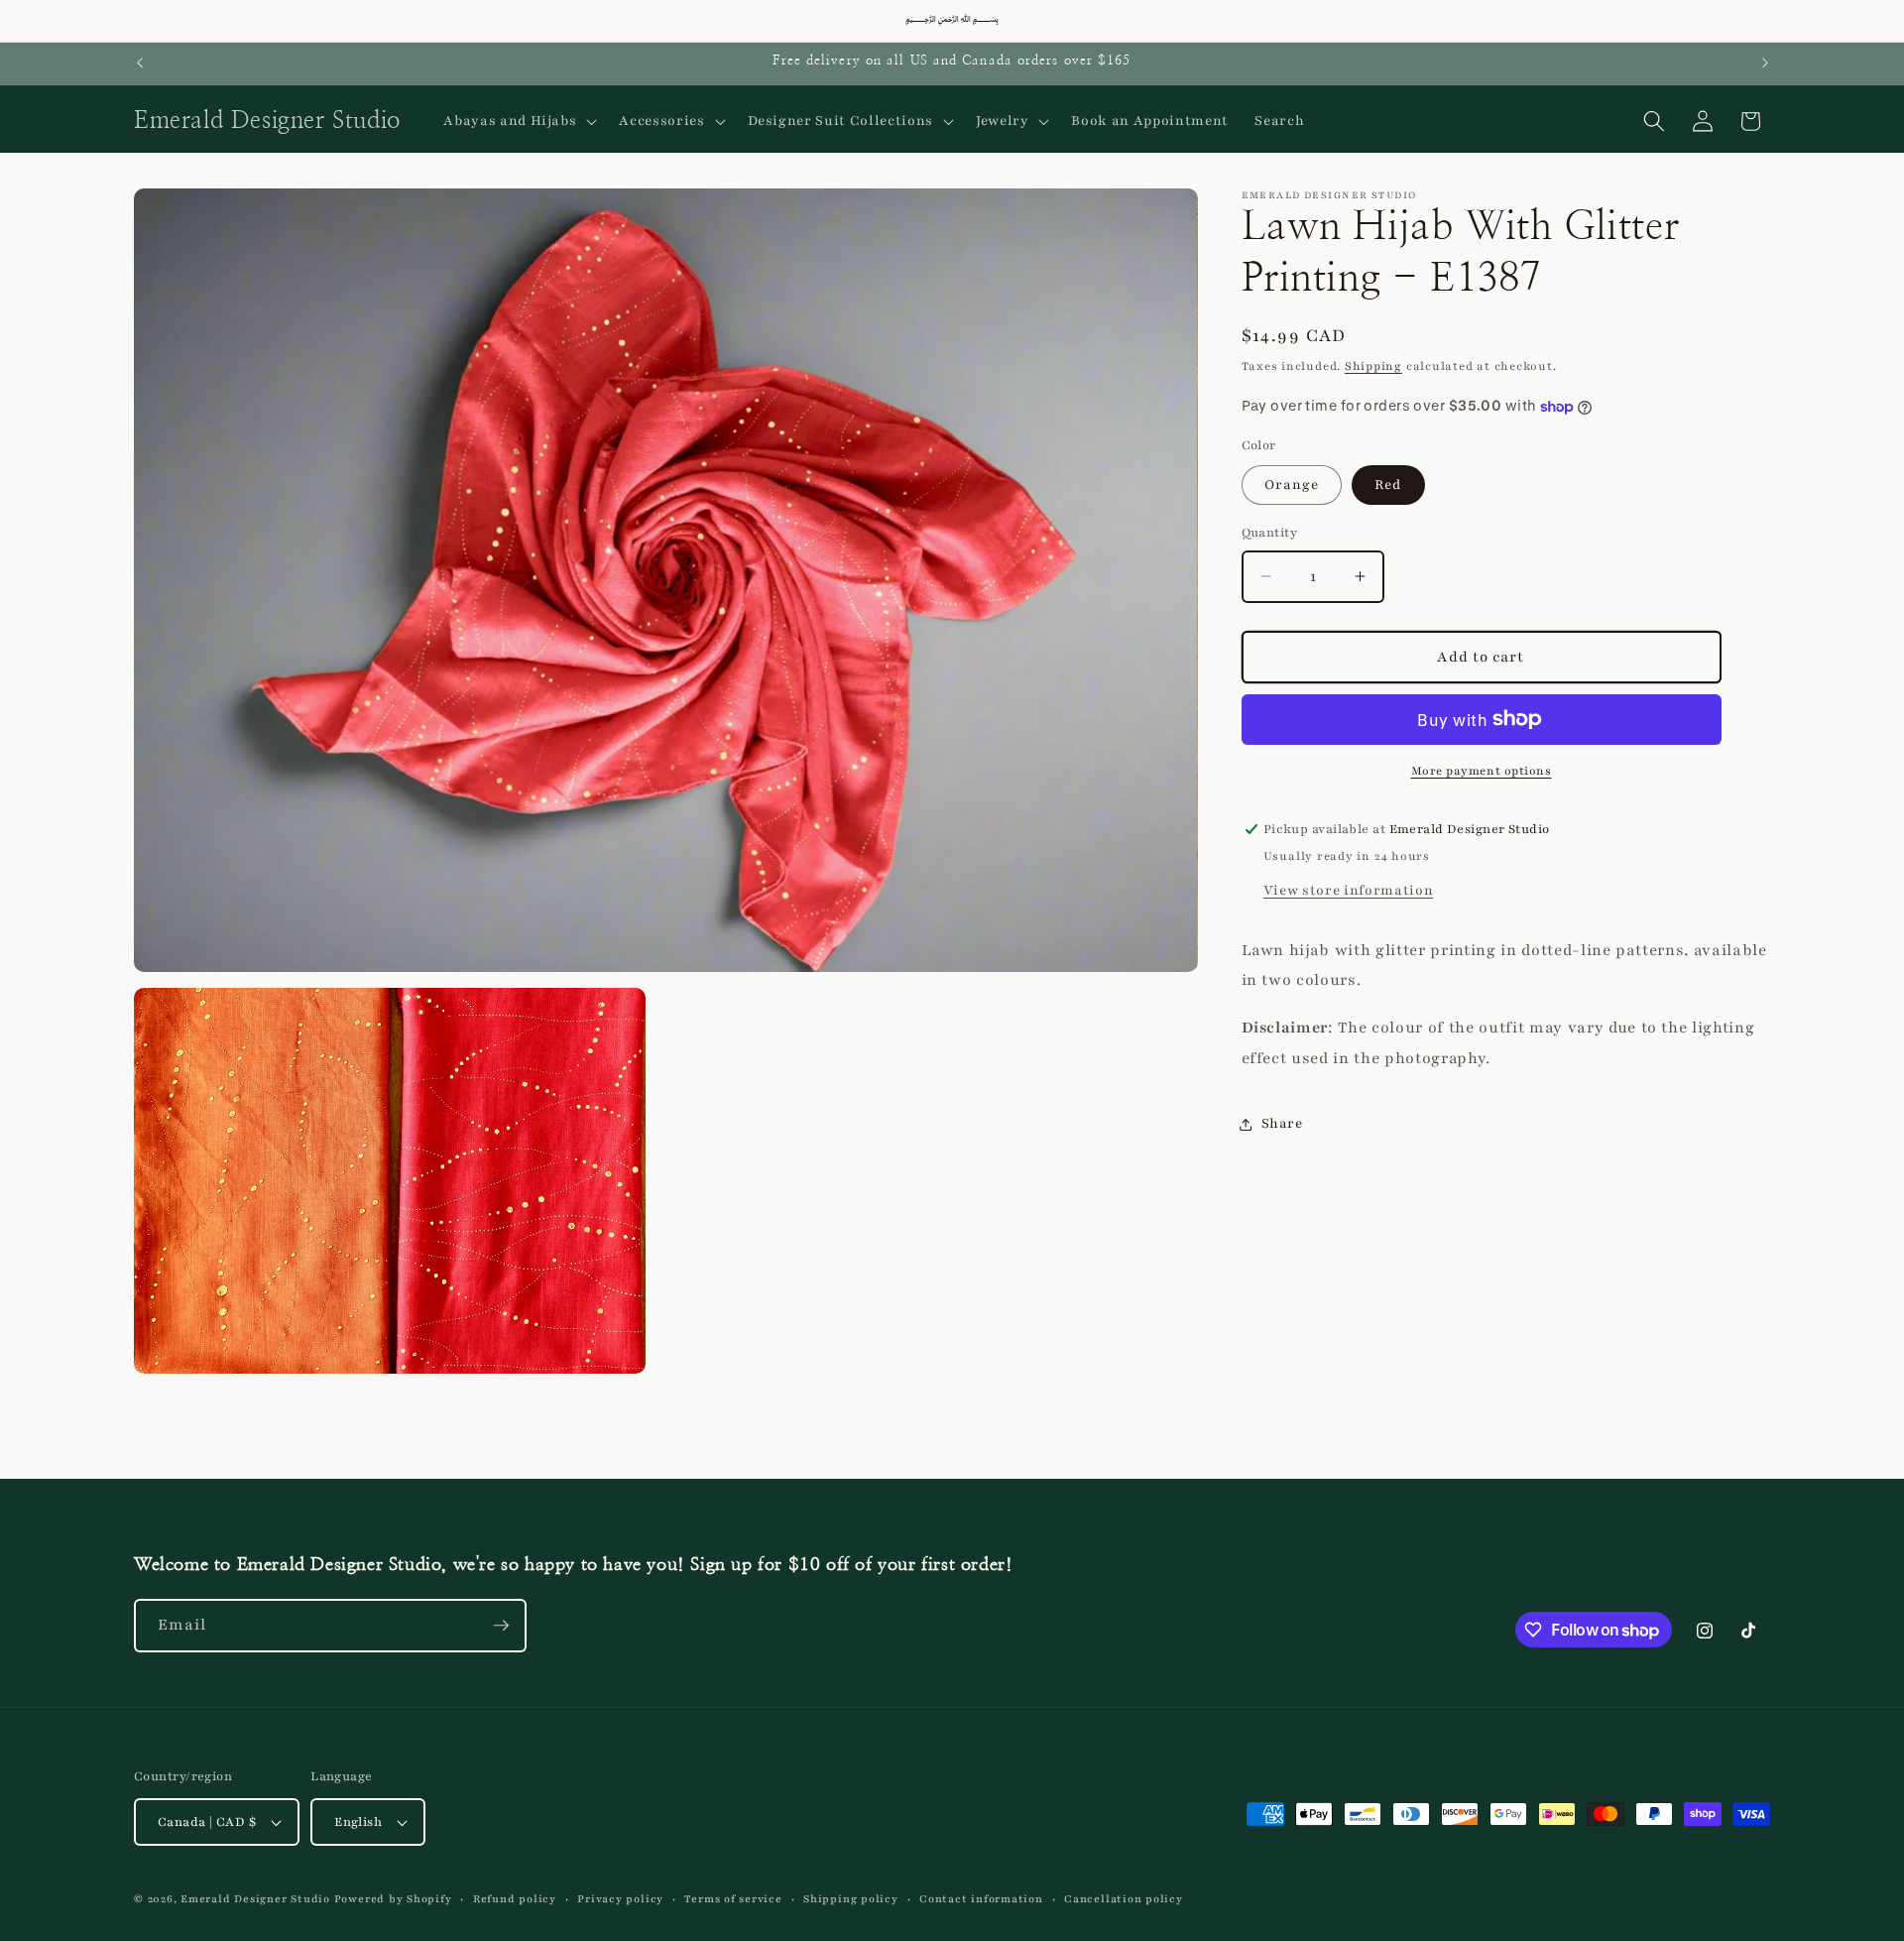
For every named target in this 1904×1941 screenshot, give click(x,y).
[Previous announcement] (140, 63)
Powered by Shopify (393, 1899)
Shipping (1373, 366)
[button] (518, 121)
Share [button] (1282, 1123)
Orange (1292, 485)
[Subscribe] (501, 1626)
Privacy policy (620, 1899)
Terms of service (733, 1899)
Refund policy (515, 1899)
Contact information (981, 1899)
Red (1388, 485)
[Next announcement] (1765, 63)
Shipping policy (851, 1899)
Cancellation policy (1124, 1899)
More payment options (1482, 771)
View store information (1349, 890)
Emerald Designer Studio (255, 1899)
